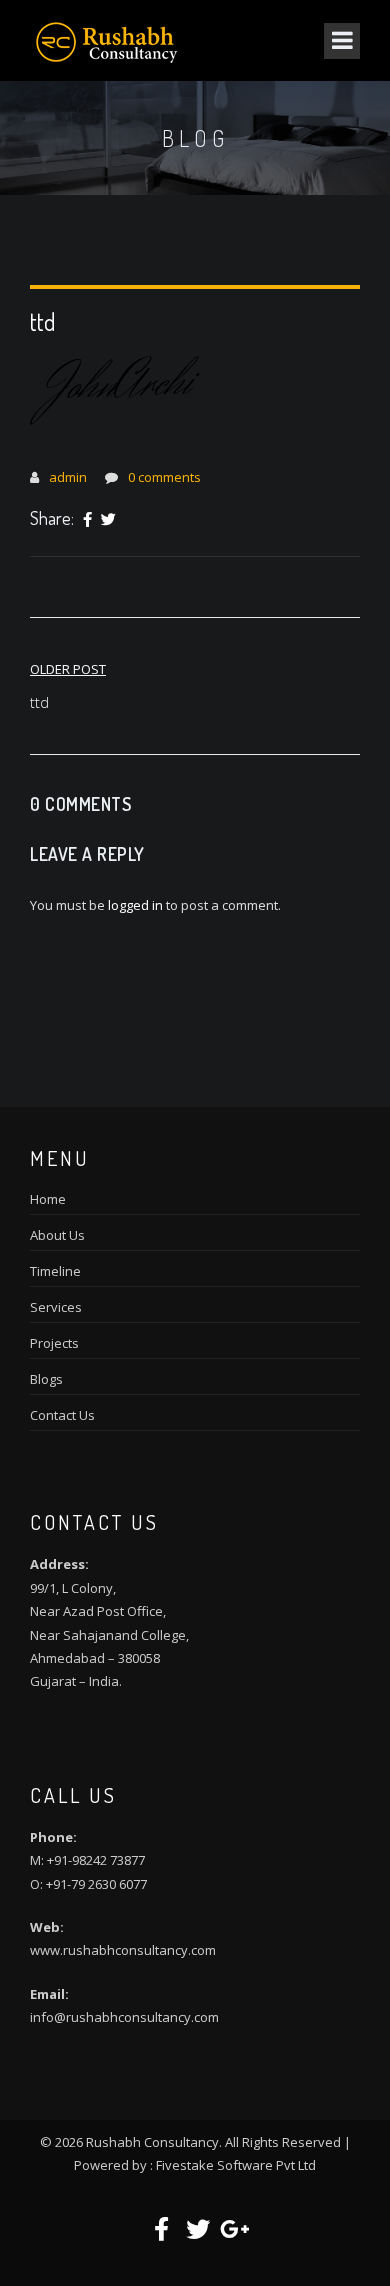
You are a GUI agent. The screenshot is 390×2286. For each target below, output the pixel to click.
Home (48, 1199)
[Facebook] (87, 520)
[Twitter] (108, 520)
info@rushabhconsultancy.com (124, 2017)
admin (68, 477)
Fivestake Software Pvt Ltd (236, 2165)
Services (56, 1307)
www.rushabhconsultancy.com (123, 1950)
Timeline (55, 1271)
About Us (57, 1235)
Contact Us (62, 1415)
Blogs (46, 1379)
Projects (54, 1343)
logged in (135, 905)
